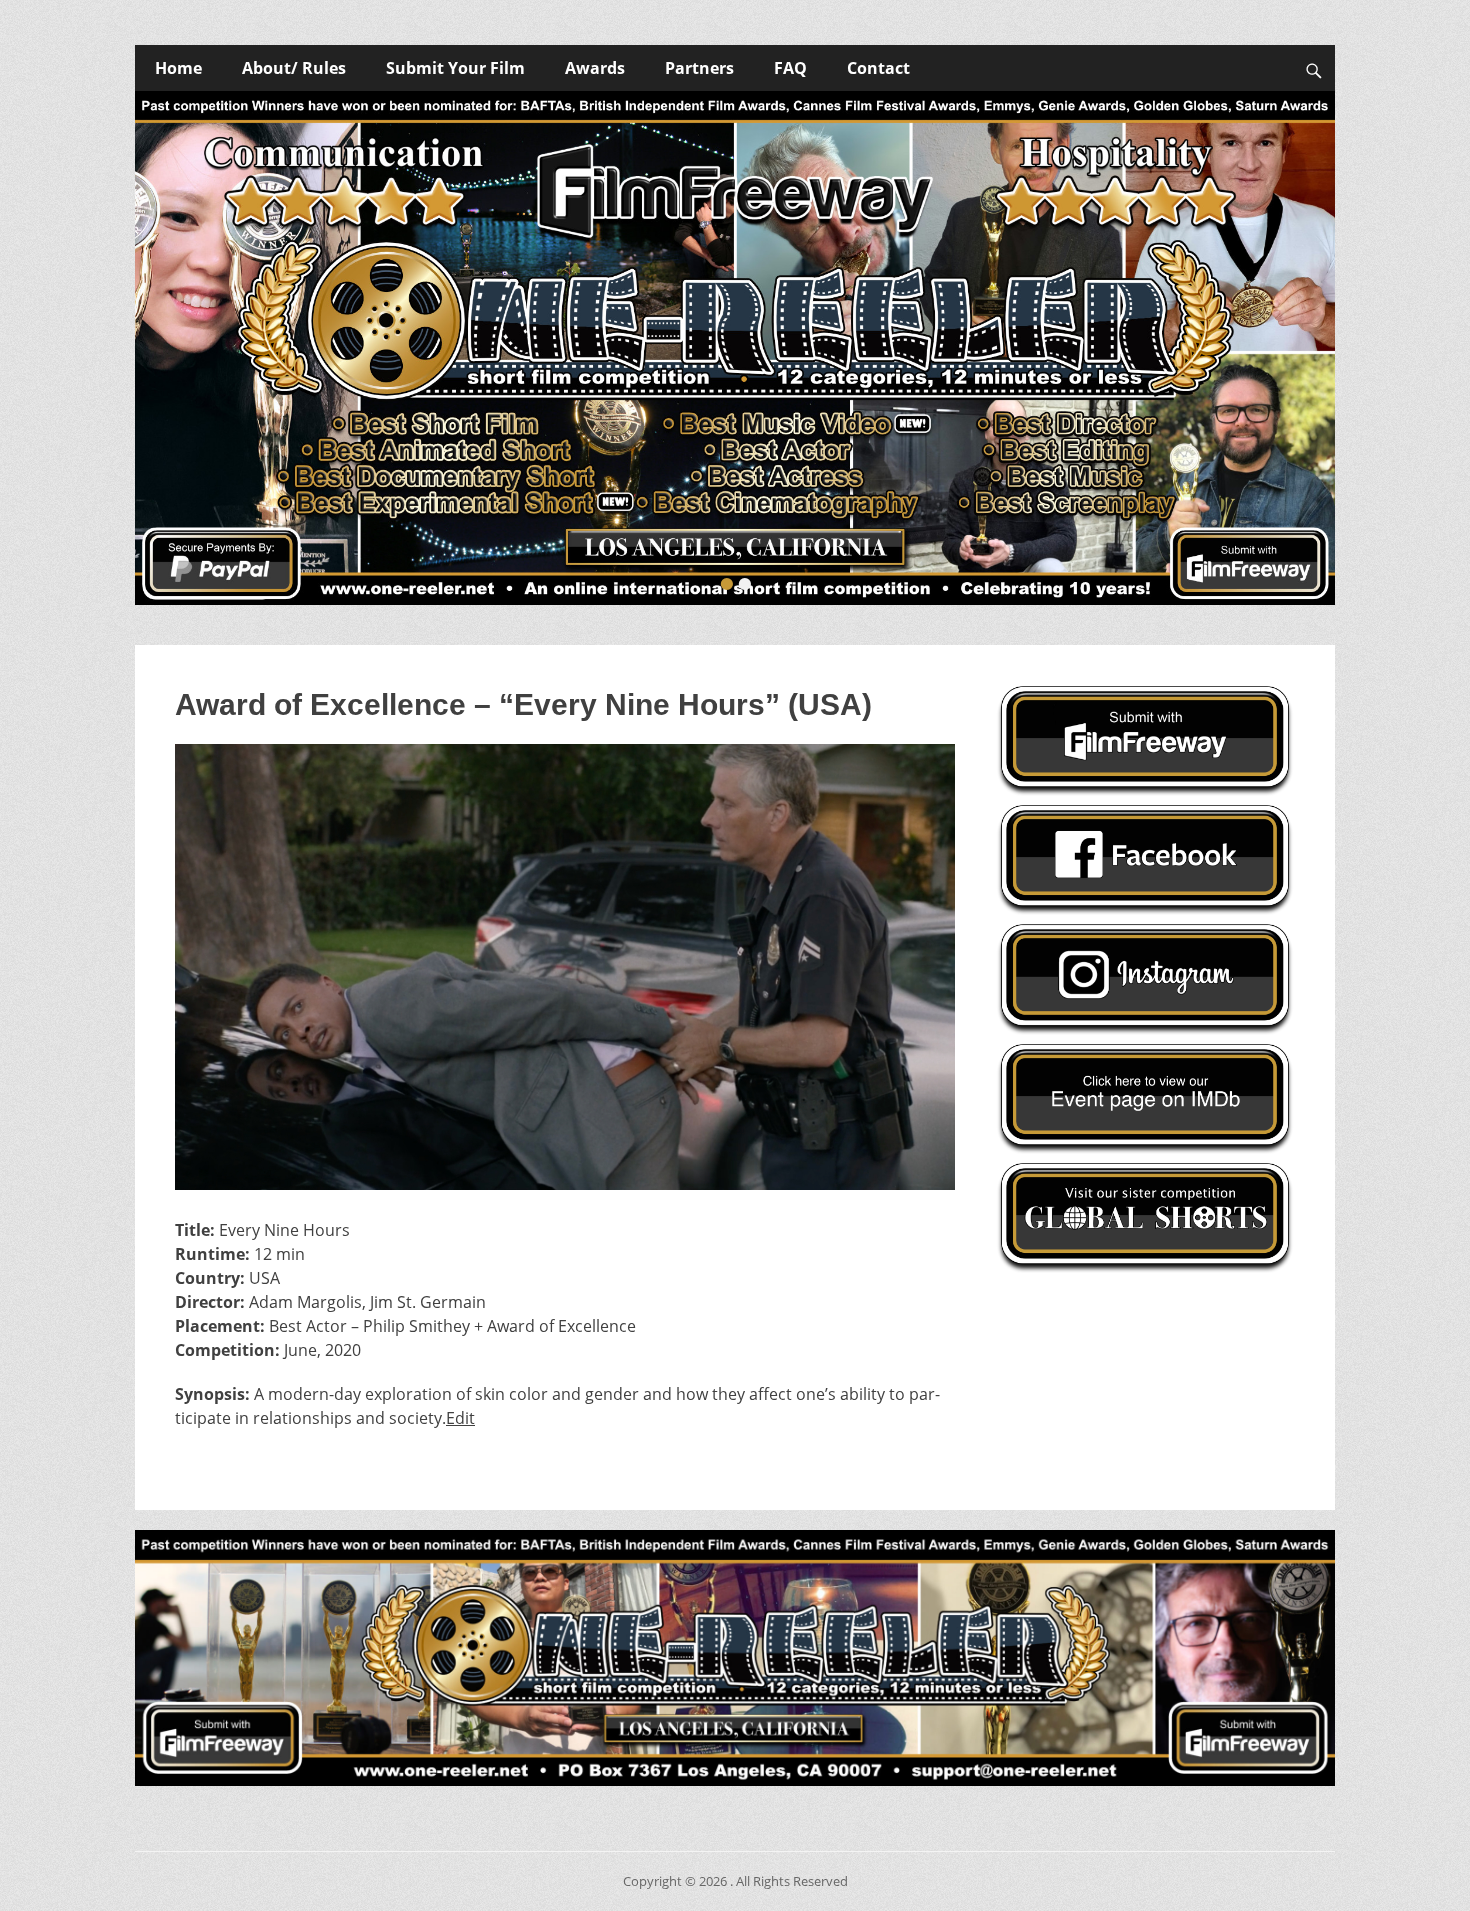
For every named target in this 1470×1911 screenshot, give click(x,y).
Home (178, 68)
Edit (460, 1418)
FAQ (790, 68)
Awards (595, 68)
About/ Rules (294, 68)
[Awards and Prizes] (735, 348)
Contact (878, 68)
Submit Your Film (455, 68)
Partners (699, 68)
